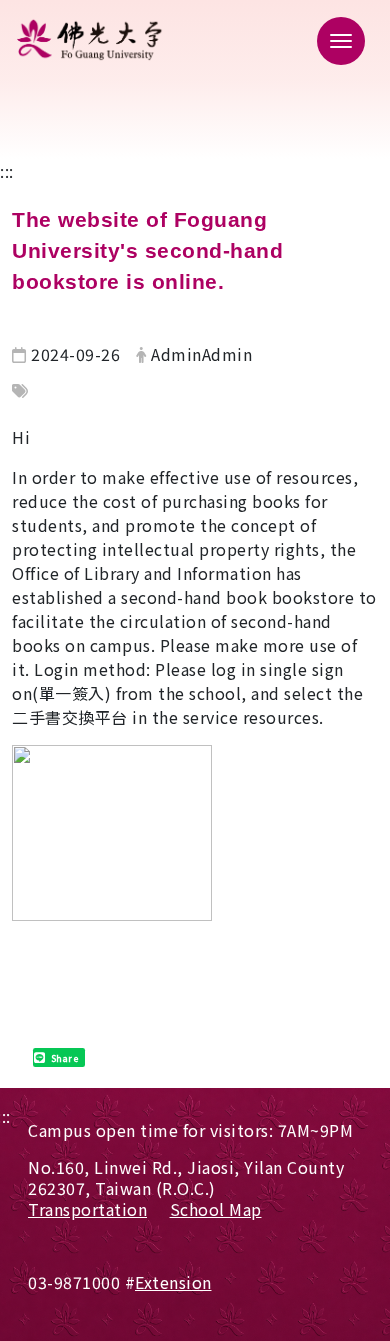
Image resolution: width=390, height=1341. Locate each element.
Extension (173, 1282)
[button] (335, 40)
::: (7, 171)
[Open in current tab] (195, 39)
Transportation (87, 1209)
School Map (216, 1209)
